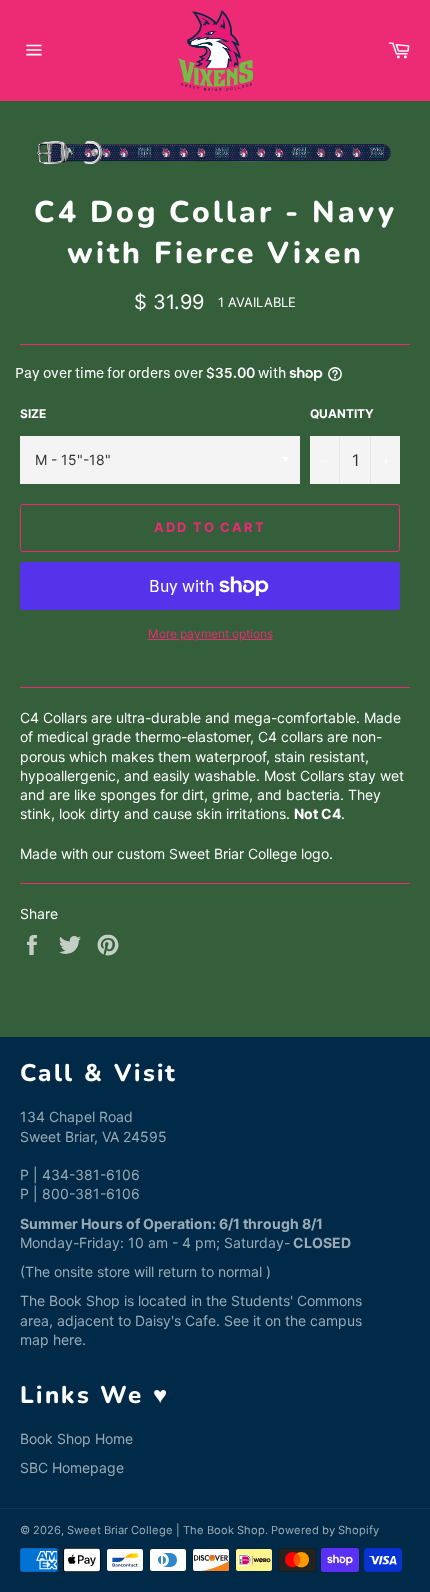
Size (33, 413)
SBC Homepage (72, 1467)
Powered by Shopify (325, 1530)
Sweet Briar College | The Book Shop (166, 1530)
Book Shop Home (76, 1438)
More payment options (210, 633)
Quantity (342, 413)
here (67, 1339)
